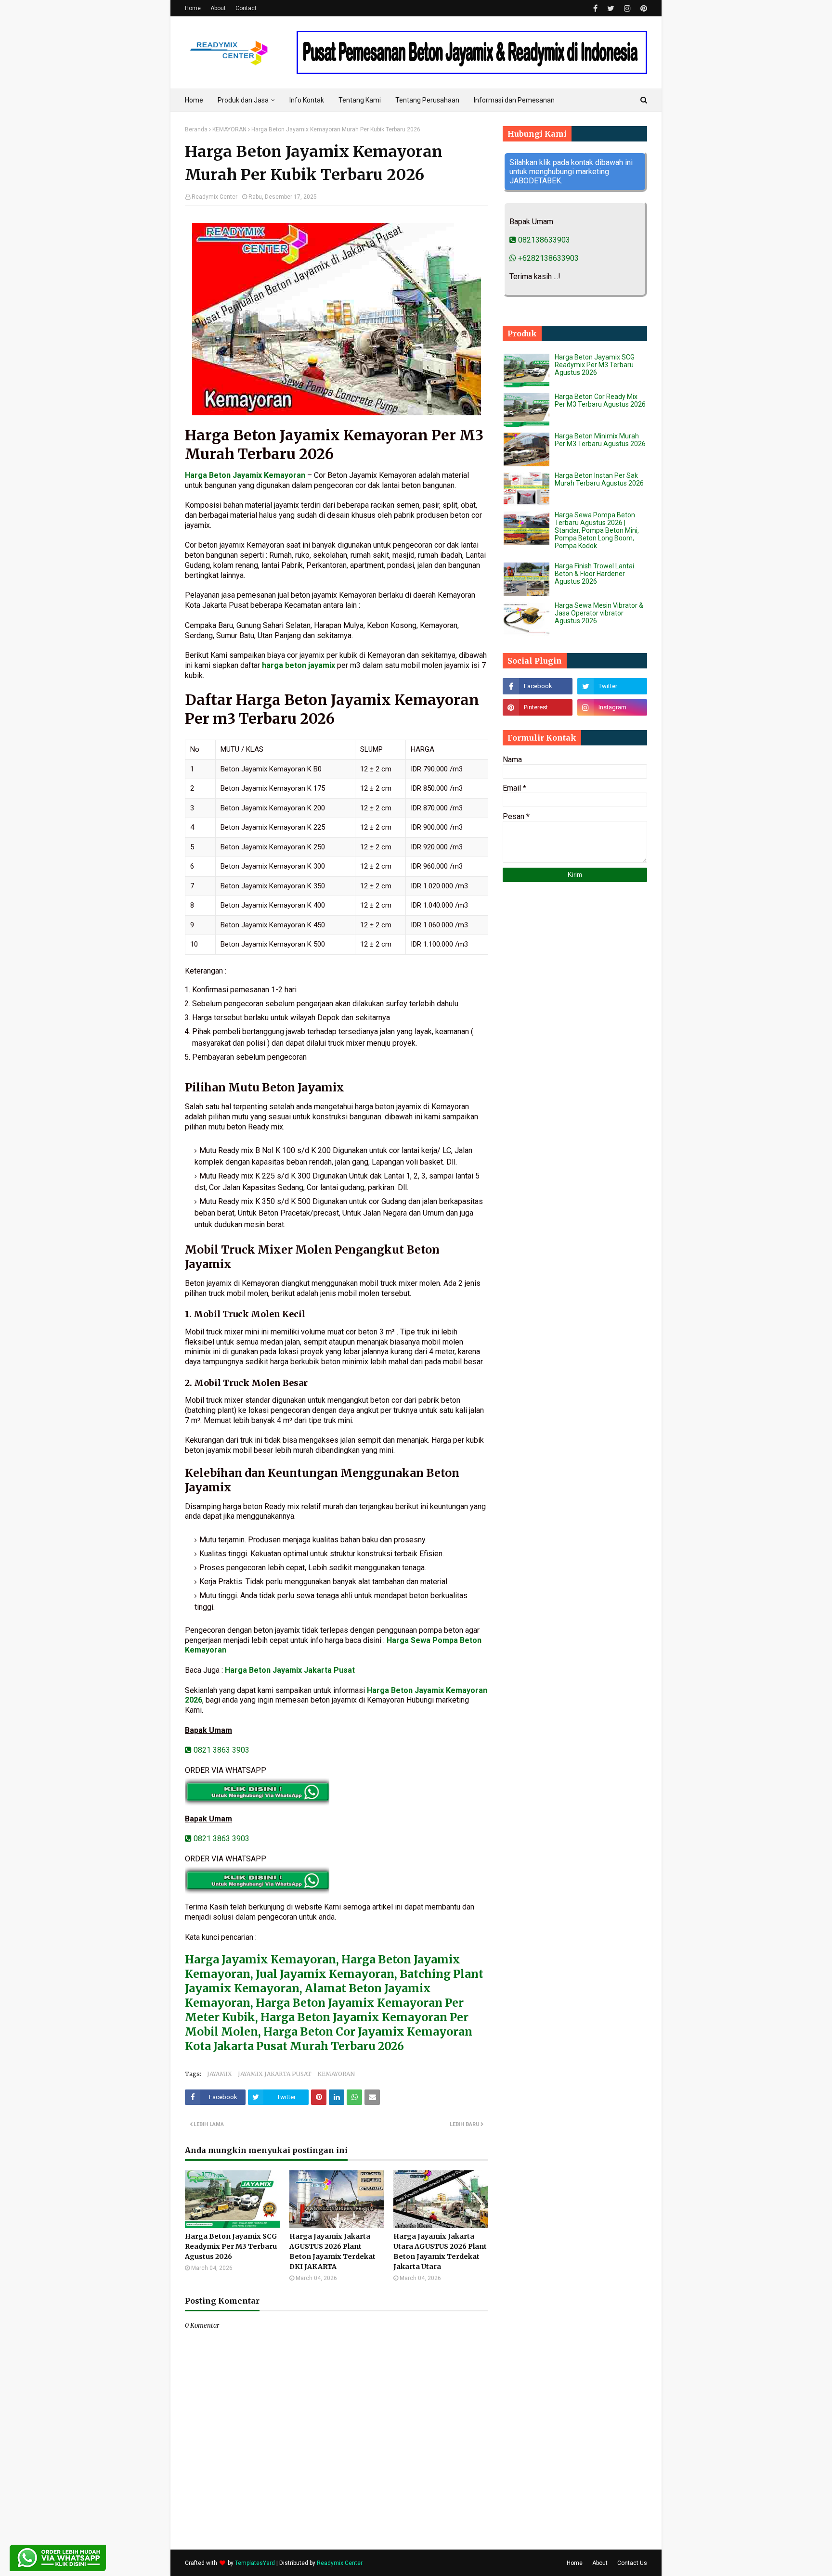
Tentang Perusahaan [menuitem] (427, 100)
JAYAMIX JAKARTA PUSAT (275, 2074)
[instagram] (627, 8)
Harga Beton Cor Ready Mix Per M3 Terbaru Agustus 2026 (600, 400)
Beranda (196, 129)
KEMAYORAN (229, 129)
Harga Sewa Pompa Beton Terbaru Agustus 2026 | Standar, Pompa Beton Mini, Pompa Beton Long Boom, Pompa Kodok (597, 530)
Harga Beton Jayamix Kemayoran (245, 475)
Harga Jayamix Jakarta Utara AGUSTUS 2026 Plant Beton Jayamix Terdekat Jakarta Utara (440, 2251)
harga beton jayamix (299, 665)
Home (193, 8)
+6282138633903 (547, 258)
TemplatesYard (255, 2563)
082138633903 (543, 240)
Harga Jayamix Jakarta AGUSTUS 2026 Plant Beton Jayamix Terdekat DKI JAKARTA (332, 2251)
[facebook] (595, 8)
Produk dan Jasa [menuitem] (243, 100)
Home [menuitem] (194, 100)
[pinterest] (643, 8)
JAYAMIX (220, 2074)
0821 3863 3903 (221, 1750)
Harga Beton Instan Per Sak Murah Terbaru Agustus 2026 (599, 479)
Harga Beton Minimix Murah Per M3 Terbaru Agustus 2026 (600, 440)
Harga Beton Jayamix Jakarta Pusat (290, 1670)
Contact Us (632, 2563)
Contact (246, 8)
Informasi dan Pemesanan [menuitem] (514, 100)
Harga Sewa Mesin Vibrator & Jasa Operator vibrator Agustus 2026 (599, 613)
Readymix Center (214, 197)
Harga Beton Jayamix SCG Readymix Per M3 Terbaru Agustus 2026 (231, 2246)
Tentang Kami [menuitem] (360, 100)
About (218, 8)
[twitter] (611, 8)
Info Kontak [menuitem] (307, 100)
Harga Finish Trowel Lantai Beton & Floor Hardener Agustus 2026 (594, 574)
